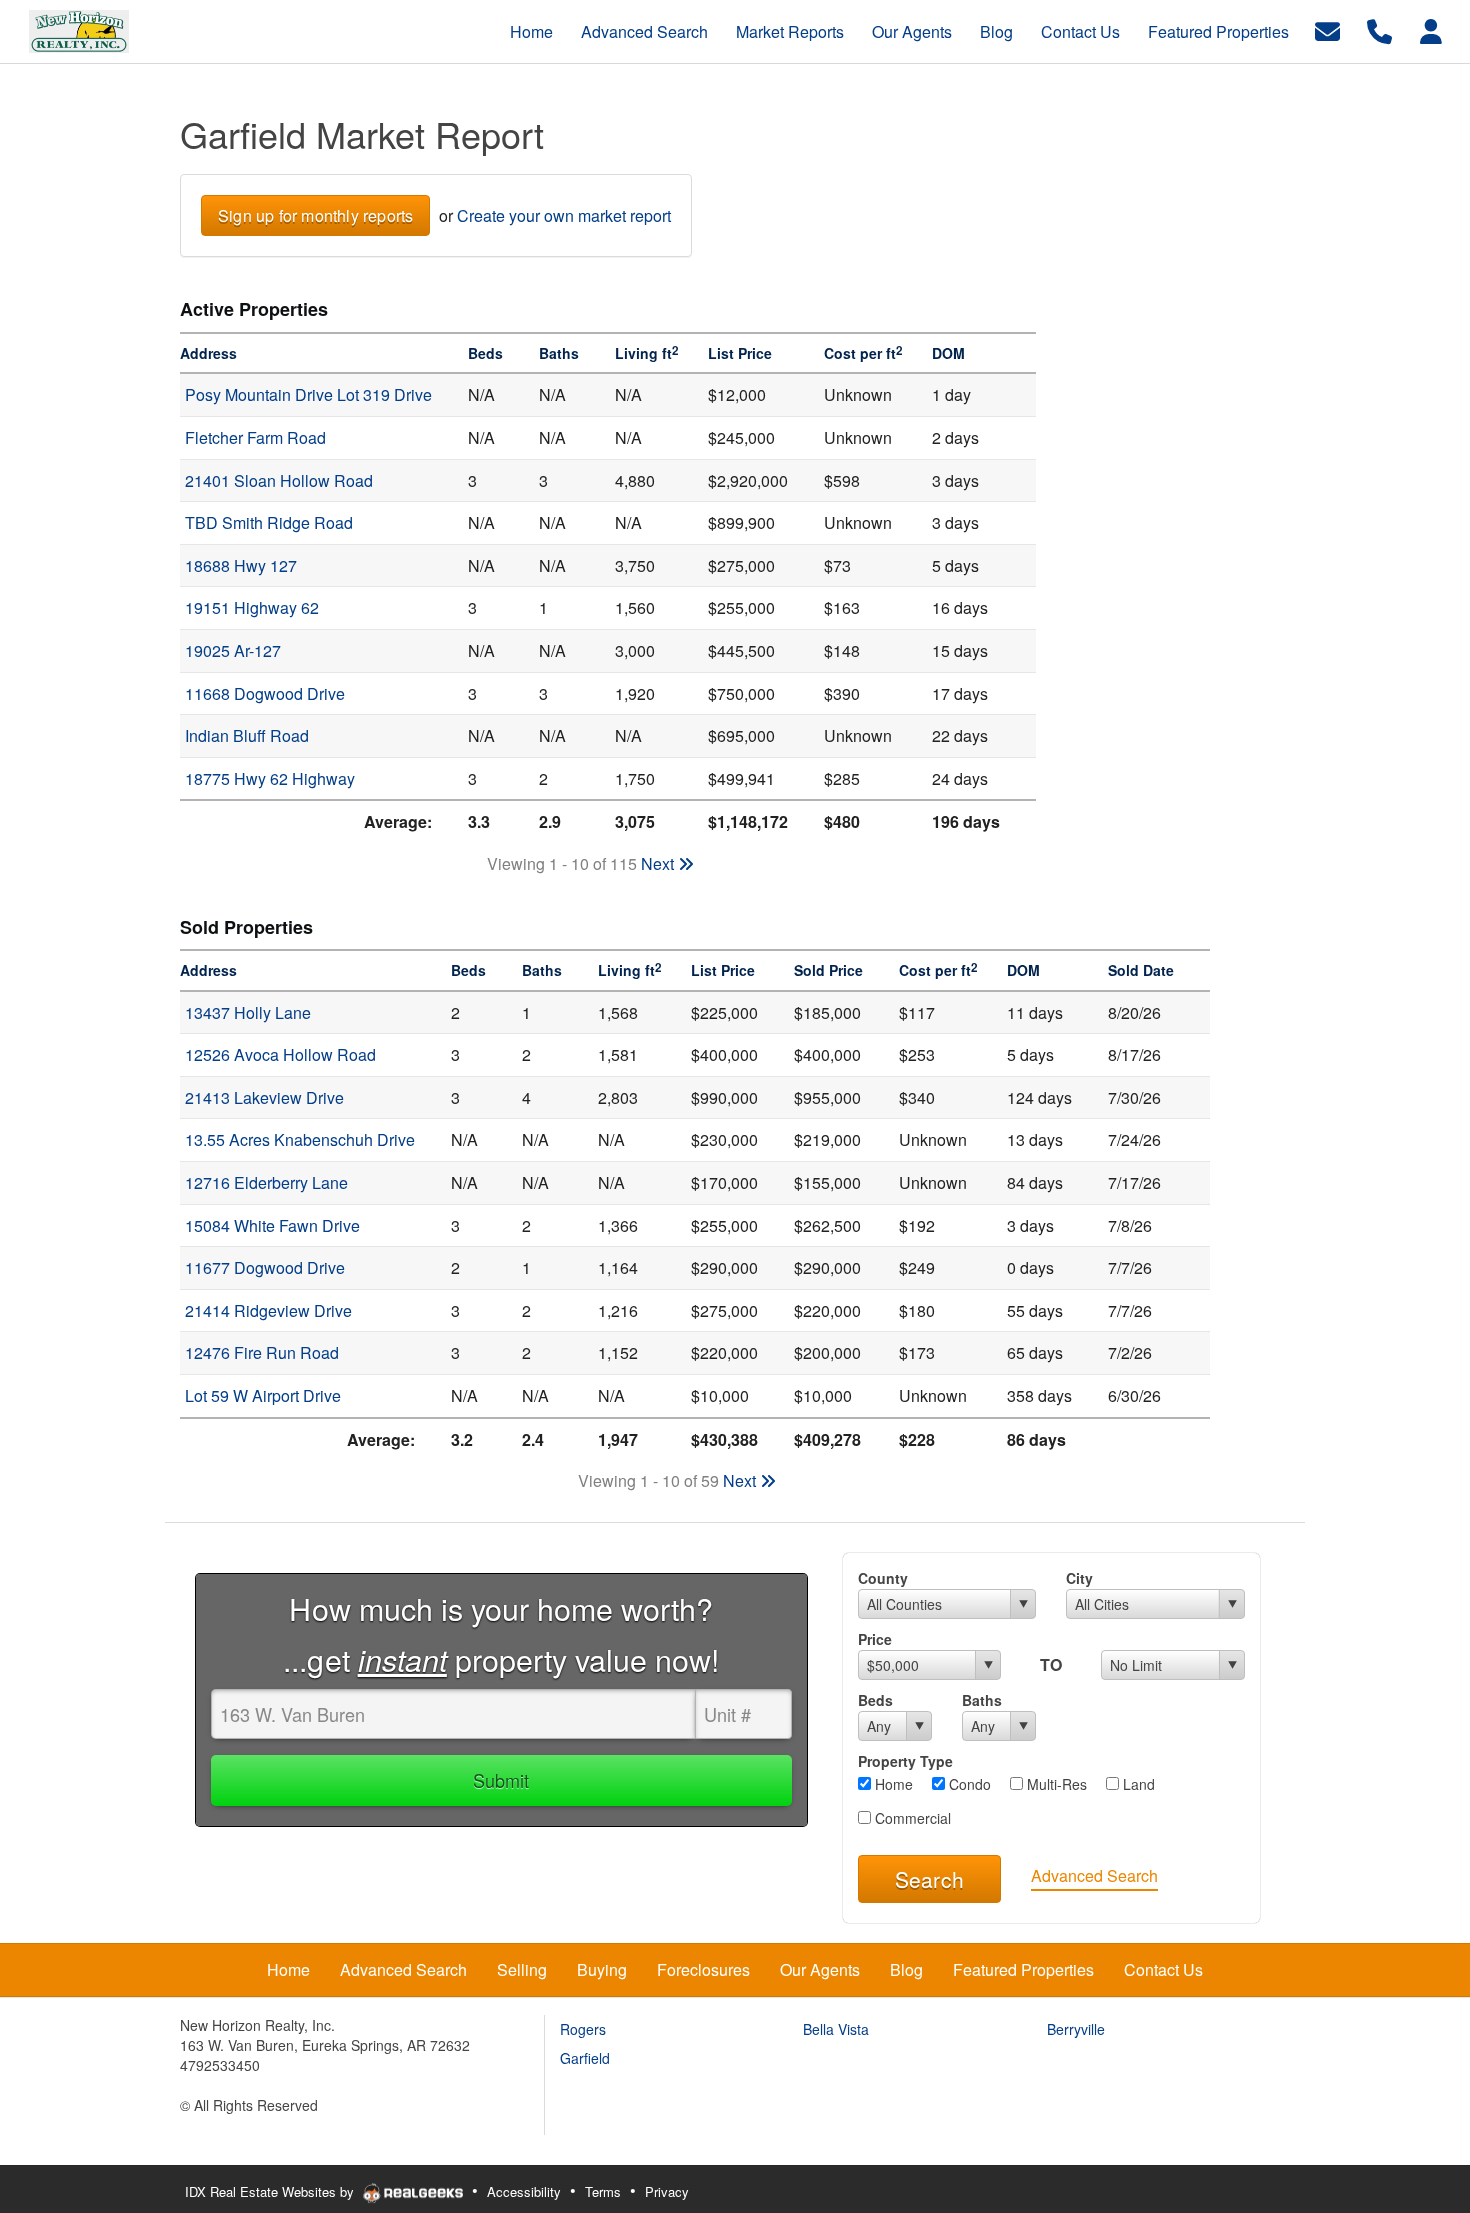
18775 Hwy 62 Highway (270, 778)
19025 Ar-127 (233, 650)
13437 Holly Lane (248, 1012)
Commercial (911, 1818)
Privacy (667, 2191)
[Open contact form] (1327, 29)
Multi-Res (1055, 1784)
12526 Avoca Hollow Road (280, 1054)
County (883, 1578)
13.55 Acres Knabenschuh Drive (300, 1139)
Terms (603, 2191)
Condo (968, 1784)
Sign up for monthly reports (315, 215)
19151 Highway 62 (252, 607)
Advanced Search (1094, 1875)
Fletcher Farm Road (255, 437)
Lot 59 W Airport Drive (263, 1395)
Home (892, 1784)
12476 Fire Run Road (262, 1352)
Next (659, 863)
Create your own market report (564, 215)
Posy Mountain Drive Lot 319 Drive (308, 394)
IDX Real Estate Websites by (271, 2191)
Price (875, 1639)
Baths (982, 1700)
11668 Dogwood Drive (265, 693)
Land (1137, 1784)
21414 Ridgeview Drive (268, 1310)
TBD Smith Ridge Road (269, 522)
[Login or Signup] (1431, 29)
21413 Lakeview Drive (264, 1097)
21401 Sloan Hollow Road (279, 480)
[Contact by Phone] (1379, 29)
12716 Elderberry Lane (266, 1182)
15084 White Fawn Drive (272, 1225)
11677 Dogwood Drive (265, 1267)
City (1079, 1578)
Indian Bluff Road (247, 735)
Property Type (905, 1761)
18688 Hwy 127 (241, 565)
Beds (875, 1700)
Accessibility (524, 2191)
